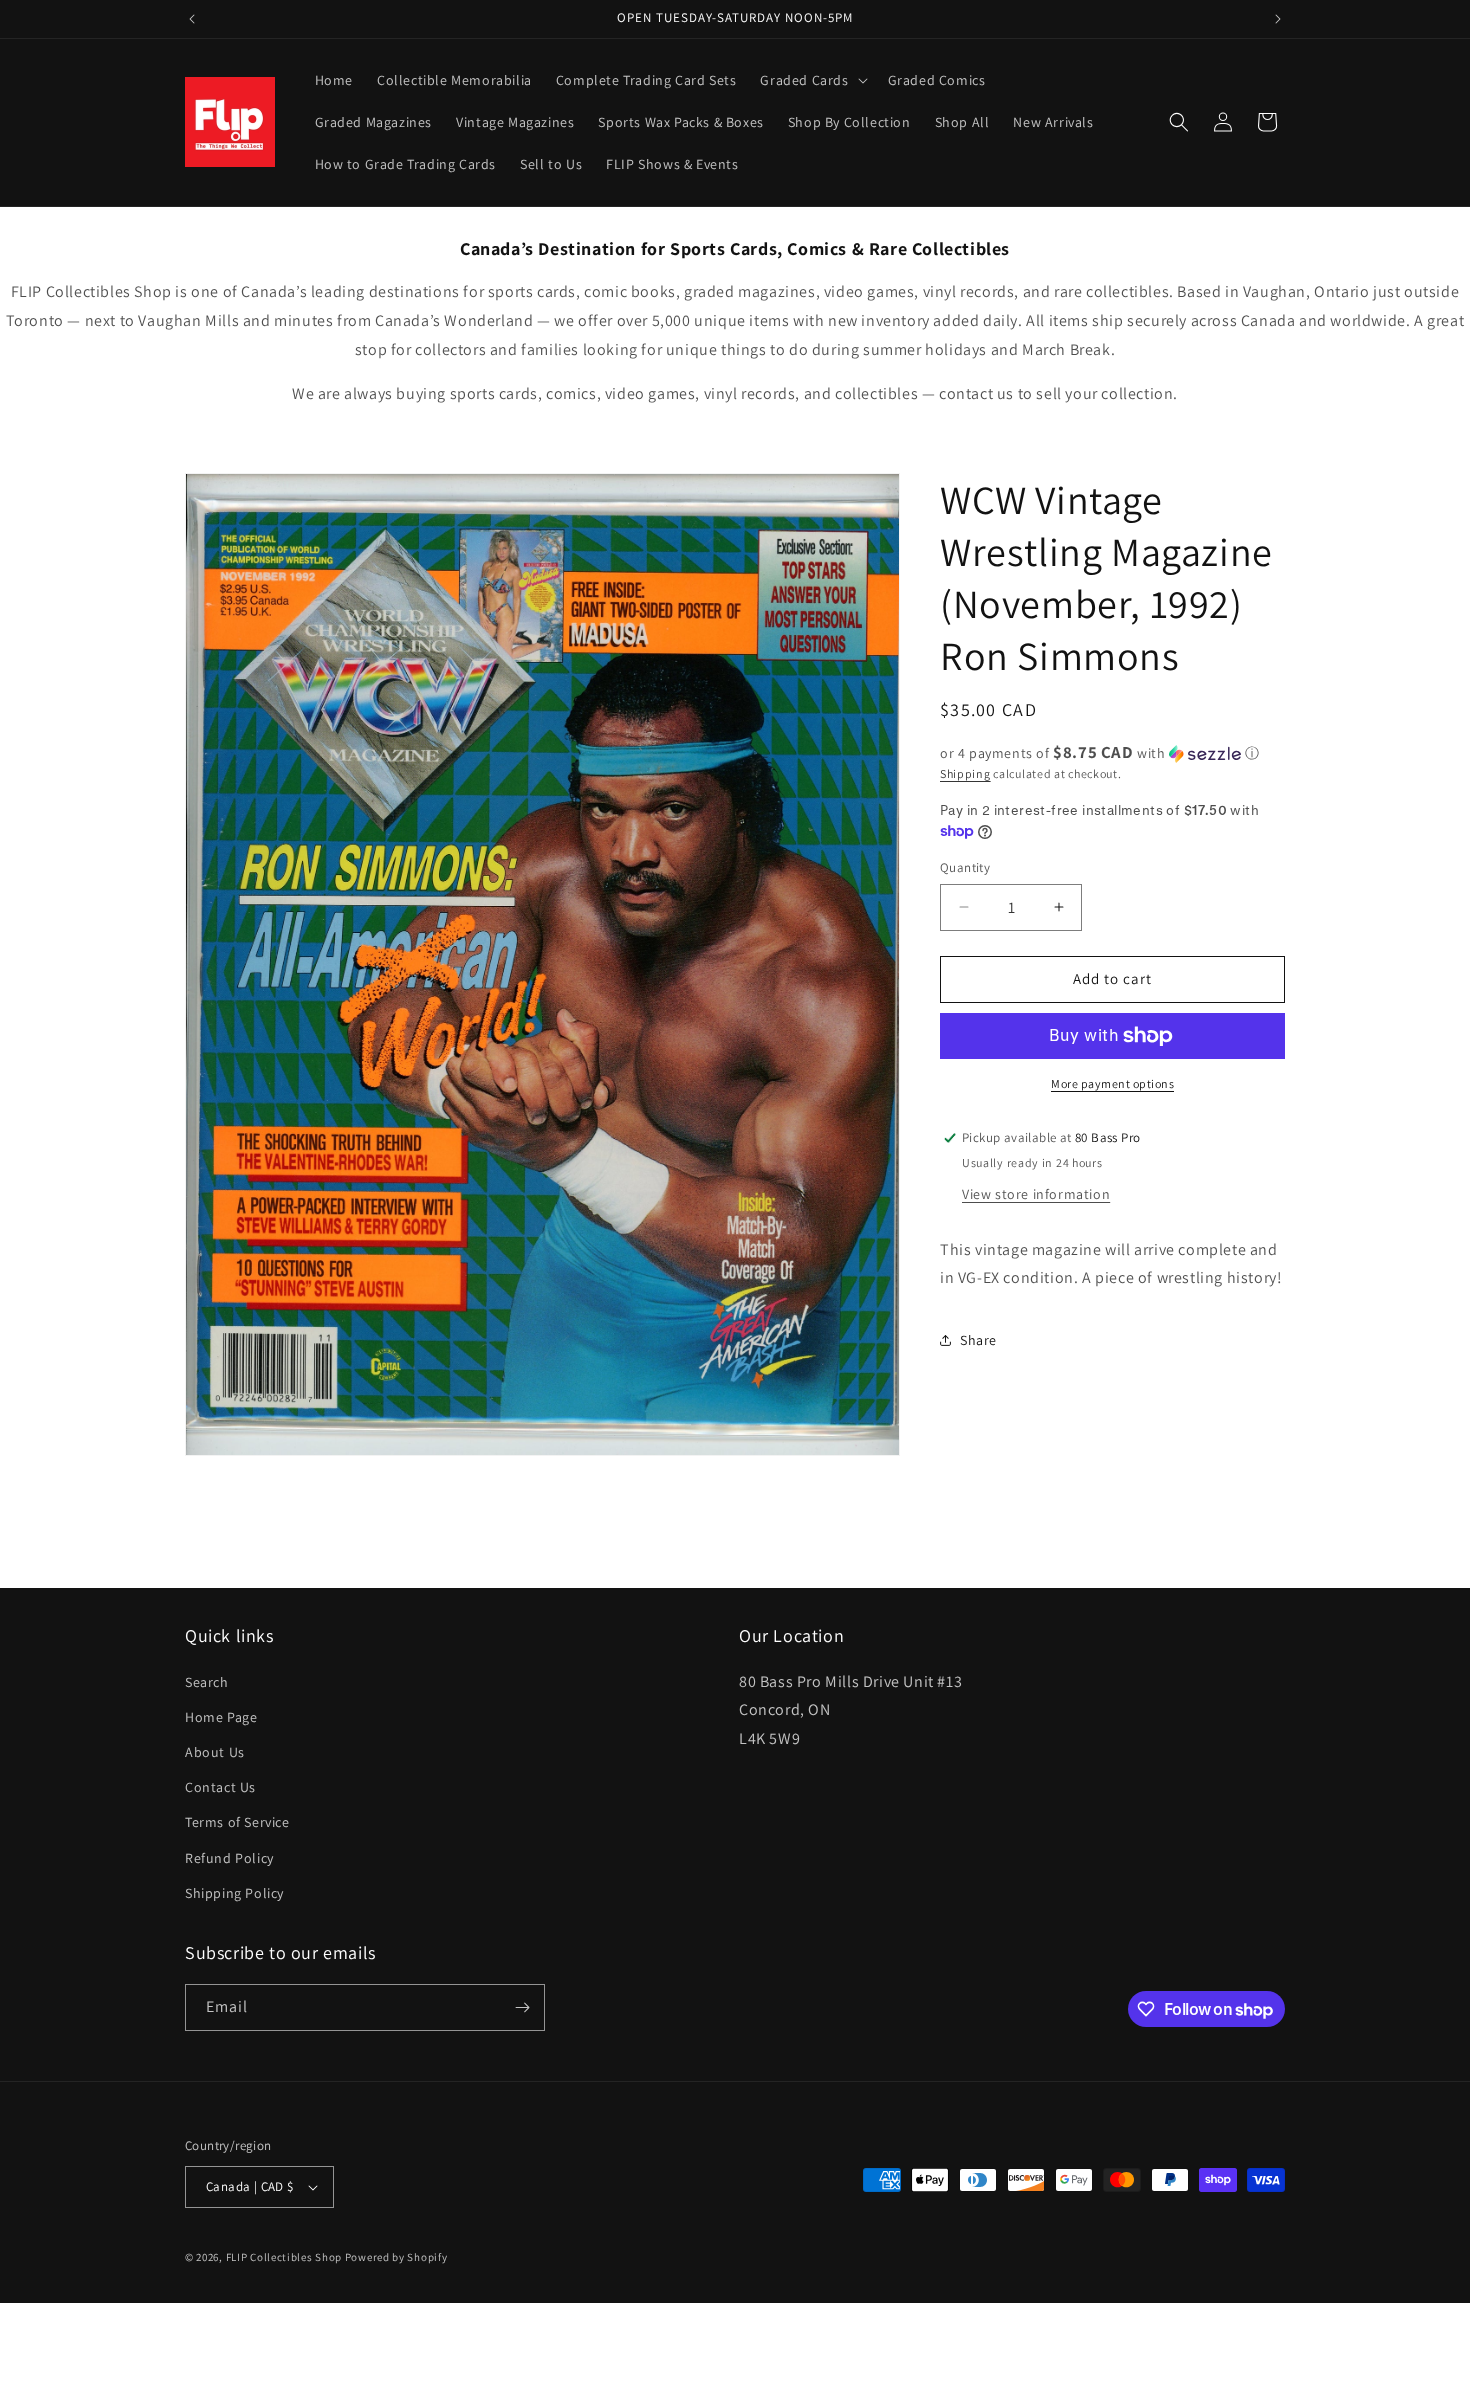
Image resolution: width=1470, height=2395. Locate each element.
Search (207, 1682)
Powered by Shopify (396, 2257)
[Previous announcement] (192, 19)
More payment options (1112, 1083)
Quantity (965, 867)
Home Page (221, 1717)
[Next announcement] (1278, 19)
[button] (811, 80)
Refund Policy (229, 1858)
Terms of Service (237, 1822)
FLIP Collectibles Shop (284, 2257)
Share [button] (978, 1340)
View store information (1036, 1194)
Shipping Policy (234, 1893)
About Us (215, 1752)
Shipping (965, 773)
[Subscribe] (522, 2007)
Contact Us (220, 1787)
